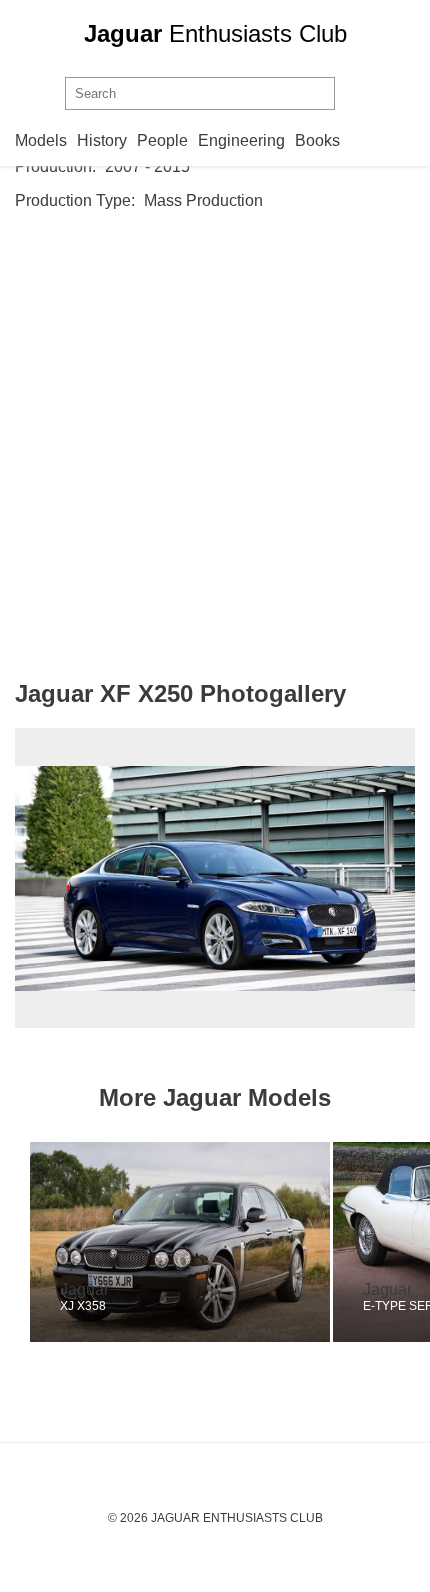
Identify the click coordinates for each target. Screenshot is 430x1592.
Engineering (241, 140)
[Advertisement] (215, 445)
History (102, 140)
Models (41, 140)
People (162, 140)
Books (317, 140)
